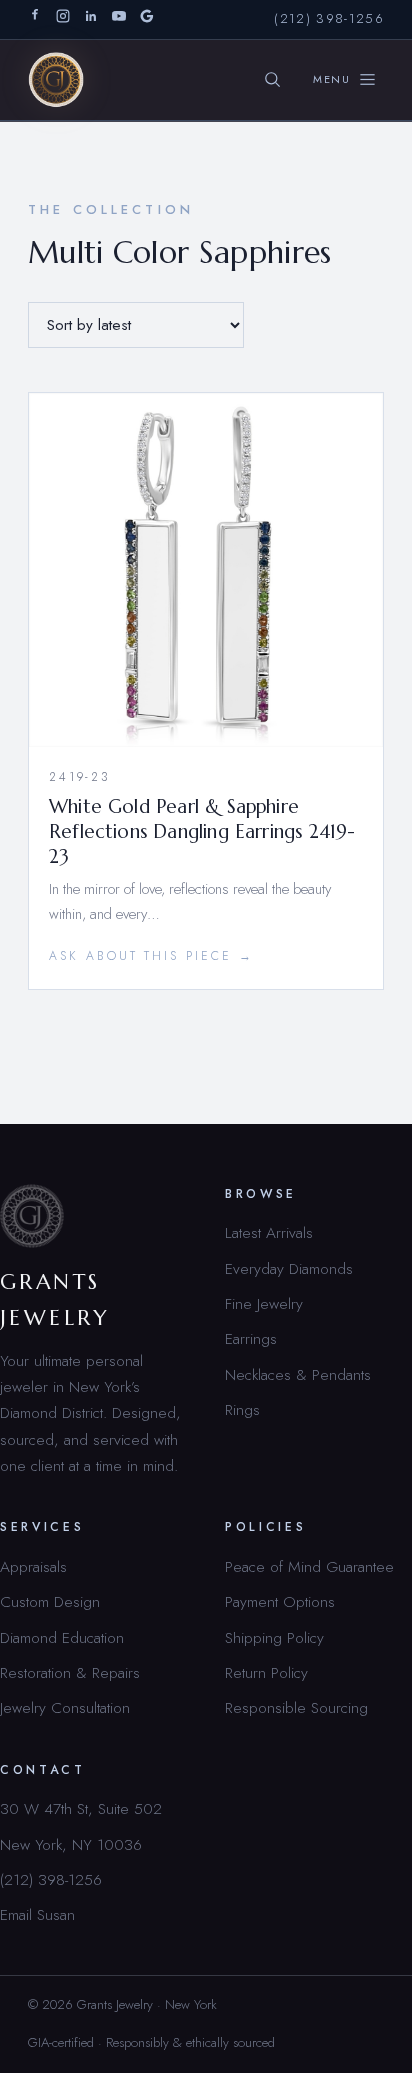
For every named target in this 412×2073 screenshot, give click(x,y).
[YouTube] (119, 19)
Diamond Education (62, 1637)
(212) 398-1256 (329, 18)
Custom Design (50, 1601)
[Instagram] (63, 19)
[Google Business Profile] (147, 19)
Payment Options (280, 1601)
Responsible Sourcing (296, 1707)
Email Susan (37, 1914)
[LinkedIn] (91, 19)
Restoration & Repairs (70, 1672)
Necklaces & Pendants (298, 1374)
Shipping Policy (274, 1637)
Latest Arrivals (269, 1232)
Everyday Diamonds (289, 1268)
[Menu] (345, 80)
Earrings (251, 1338)
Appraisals (33, 1566)
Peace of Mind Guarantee (309, 1566)
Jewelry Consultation (65, 1707)
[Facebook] (35, 19)
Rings (242, 1409)
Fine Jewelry (264, 1303)
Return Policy (266, 1672)
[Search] (273, 80)
